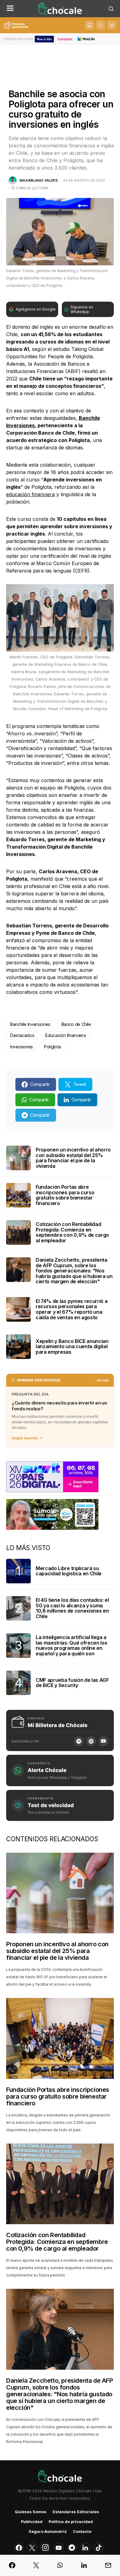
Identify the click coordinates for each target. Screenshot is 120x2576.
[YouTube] (103, 1741)
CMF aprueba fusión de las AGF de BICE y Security (72, 1683)
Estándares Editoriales (76, 2512)
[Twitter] (32, 2548)
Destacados (22, 1035)
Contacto (82, 2532)
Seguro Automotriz (48, 2532)
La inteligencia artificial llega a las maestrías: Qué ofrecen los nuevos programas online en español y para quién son (71, 1645)
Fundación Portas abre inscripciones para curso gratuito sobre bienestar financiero (65, 1195)
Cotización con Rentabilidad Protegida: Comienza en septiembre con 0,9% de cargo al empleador (72, 1232)
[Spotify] (79, 1741)
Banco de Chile (76, 1024)
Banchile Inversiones (30, 1024)
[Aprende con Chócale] (90, 25)
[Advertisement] (60, 62)
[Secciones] (112, 25)
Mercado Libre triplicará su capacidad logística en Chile (69, 1571)
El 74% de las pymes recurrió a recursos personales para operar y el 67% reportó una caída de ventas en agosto (72, 1309)
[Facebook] (19, 2548)
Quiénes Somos (31, 2512)
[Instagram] (45, 2548)
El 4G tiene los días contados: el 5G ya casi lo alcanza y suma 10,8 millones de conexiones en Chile (72, 1608)
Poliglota (52, 1047)
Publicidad (32, 2522)
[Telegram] (72, 2548)
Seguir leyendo (25, 1438)
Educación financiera (65, 1035)
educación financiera (30, 494)
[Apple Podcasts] (91, 1741)
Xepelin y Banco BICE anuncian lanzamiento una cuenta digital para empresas (72, 1346)
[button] (10, 9)
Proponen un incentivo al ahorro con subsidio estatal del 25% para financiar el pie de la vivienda (73, 1158)
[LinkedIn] (85, 2548)
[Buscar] (101, 25)
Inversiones (22, 1047)
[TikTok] (98, 2548)
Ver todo (103, 1380)
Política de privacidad (71, 2522)
